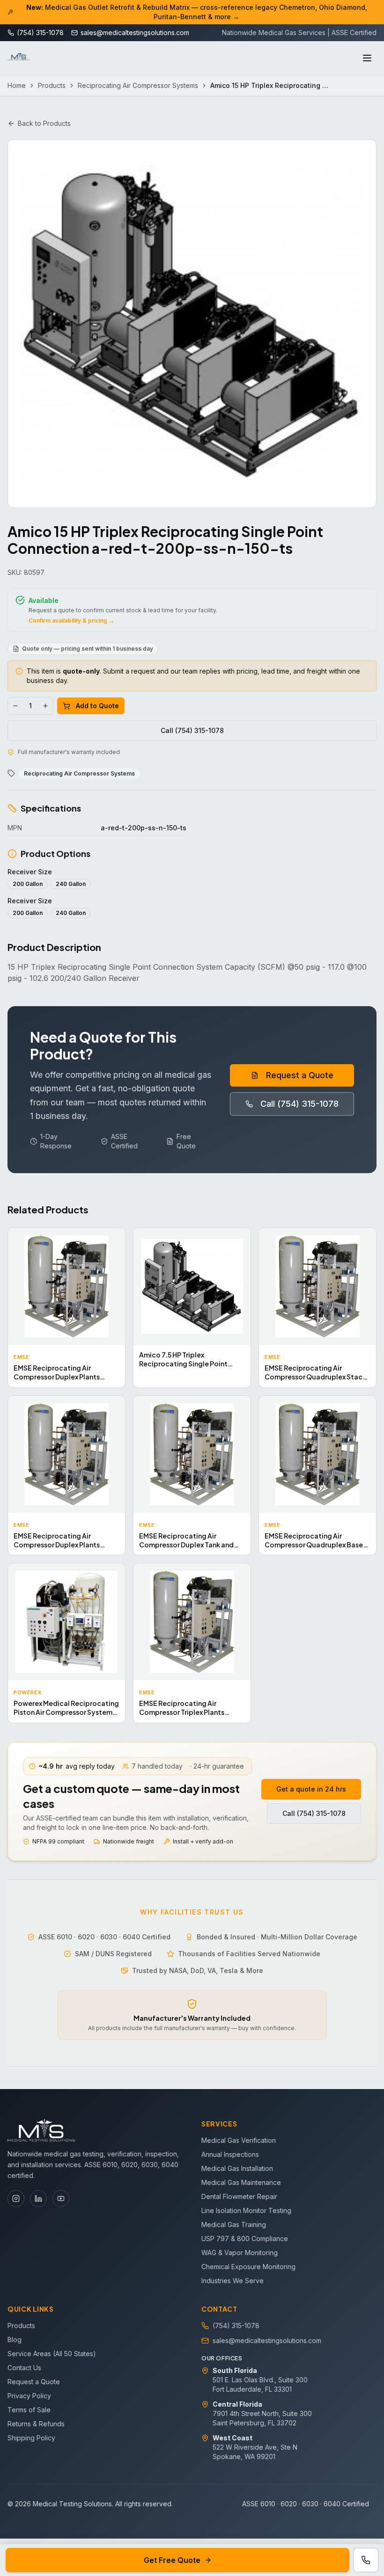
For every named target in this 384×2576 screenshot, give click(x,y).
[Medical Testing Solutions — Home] (19, 58)
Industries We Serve (233, 2281)
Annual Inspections (230, 2154)
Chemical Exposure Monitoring (248, 2267)
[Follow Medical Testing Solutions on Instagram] (16, 2199)
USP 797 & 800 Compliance (245, 2239)
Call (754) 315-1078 (192, 730)
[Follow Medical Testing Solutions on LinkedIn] (38, 2199)
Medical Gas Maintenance (241, 2182)
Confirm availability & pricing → (71, 620)
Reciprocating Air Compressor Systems (138, 85)
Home (17, 85)
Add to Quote (97, 706)
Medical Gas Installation (237, 2168)
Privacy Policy (29, 2396)
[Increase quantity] (45, 706)
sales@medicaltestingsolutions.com (267, 2340)
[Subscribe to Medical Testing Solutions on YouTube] (61, 2199)
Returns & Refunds (36, 2424)
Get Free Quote (172, 2560)
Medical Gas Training (234, 2224)
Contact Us (24, 2368)
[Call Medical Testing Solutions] (366, 2560)
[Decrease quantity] (15, 706)
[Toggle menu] (367, 58)
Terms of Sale (29, 2410)
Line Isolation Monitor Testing (246, 2210)
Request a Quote (300, 1075)
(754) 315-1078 (236, 2326)
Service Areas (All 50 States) (52, 2354)
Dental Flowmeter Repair (239, 2196)
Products (52, 85)
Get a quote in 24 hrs (311, 1789)
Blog (15, 2340)
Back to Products (44, 123)
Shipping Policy (31, 2438)
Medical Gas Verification (239, 2140)
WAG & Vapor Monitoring (240, 2253)
